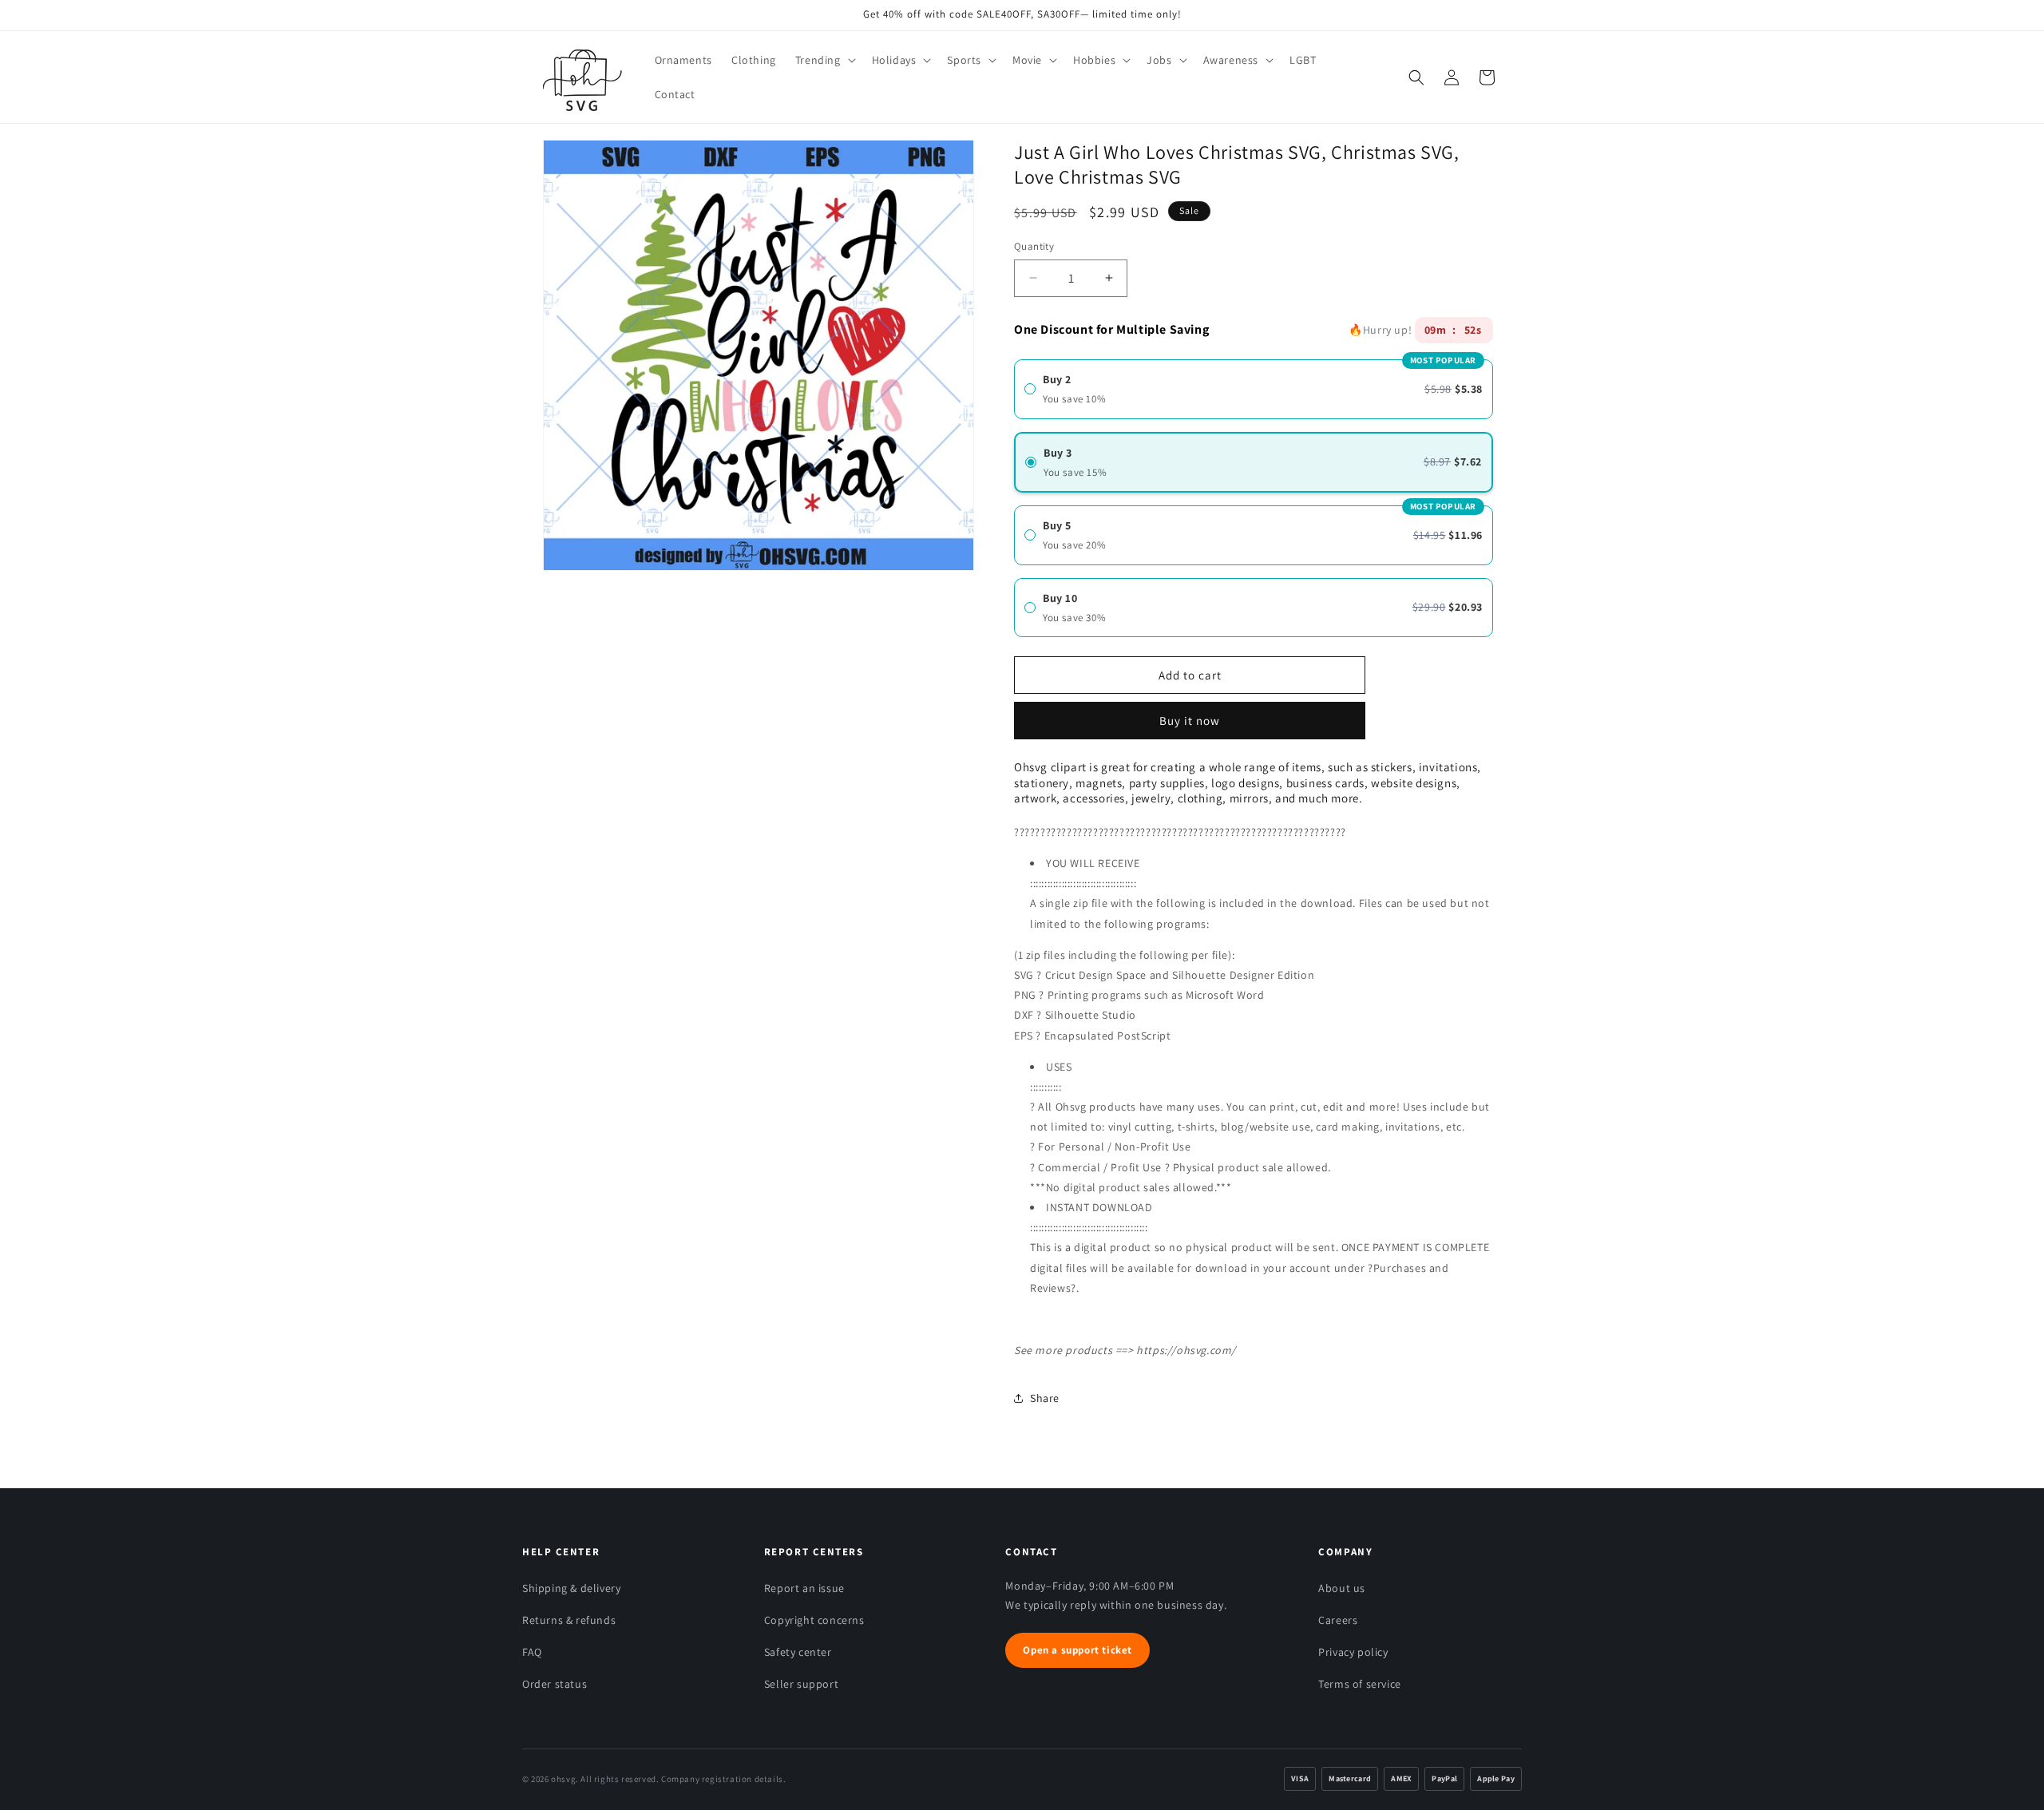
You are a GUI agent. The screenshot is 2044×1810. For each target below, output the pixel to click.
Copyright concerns (814, 1620)
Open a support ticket (1077, 1650)
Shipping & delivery (571, 1588)
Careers (1338, 1620)
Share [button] (1045, 1398)
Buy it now (1190, 715)
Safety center (798, 1652)
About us (1342, 1588)
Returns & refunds (569, 1620)
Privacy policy (1353, 1652)
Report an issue (804, 1588)
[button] (824, 60)
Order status (555, 1684)
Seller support (801, 1684)
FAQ (532, 1652)
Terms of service (1360, 1684)
